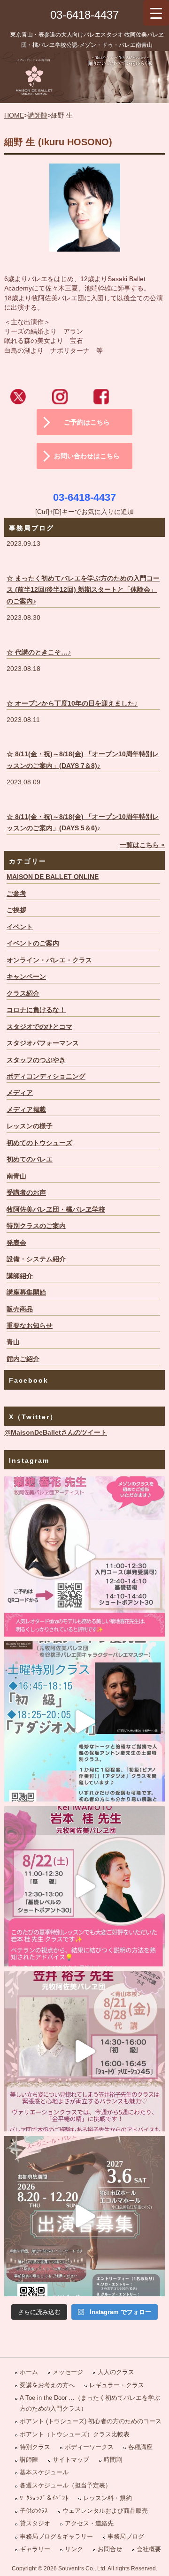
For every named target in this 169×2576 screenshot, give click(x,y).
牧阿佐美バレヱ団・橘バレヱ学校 (56, 1210)
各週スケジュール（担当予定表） (65, 2485)
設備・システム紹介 (36, 1259)
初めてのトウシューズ (39, 1143)
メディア (20, 1093)
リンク (74, 2549)
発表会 (16, 1243)
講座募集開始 (26, 1292)
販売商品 (20, 1309)
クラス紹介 (23, 994)
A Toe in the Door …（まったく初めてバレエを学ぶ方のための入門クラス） (90, 2403)
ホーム (29, 2372)
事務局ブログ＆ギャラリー (56, 2536)
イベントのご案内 (33, 943)
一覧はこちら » (142, 845)
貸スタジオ (35, 2523)
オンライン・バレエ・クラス (49, 960)
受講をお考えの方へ (47, 2385)
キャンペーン (26, 977)
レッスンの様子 (30, 1126)
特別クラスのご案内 (36, 1226)
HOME (14, 115)
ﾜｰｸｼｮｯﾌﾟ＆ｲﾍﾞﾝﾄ (44, 2498)
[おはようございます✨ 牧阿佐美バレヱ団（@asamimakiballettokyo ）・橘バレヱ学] (84, 1886)
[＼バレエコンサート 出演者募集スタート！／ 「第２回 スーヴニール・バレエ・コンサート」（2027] (84, 2216)
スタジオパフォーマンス (43, 1043)
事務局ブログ (126, 2536)
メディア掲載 (26, 1110)
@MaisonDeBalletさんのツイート (56, 1433)
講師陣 (38, 115)
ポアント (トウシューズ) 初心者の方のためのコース (91, 2421)
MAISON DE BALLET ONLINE (53, 877)
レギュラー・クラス (117, 2385)
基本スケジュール (44, 2472)
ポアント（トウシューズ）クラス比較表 (75, 2434)
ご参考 (16, 894)
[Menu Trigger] (156, 13)
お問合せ (110, 2549)
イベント (20, 927)
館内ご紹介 (23, 1359)
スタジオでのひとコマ (39, 1027)
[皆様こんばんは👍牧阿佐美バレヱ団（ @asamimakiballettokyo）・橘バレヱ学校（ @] (84, 1556)
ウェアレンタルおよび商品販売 (105, 2511)
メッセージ (68, 2372)
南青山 (16, 1176)
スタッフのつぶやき (36, 1060)
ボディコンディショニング (46, 1076)
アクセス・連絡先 (89, 2523)
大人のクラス (116, 2372)
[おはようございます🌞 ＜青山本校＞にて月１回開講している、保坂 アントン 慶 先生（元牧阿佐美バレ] (84, 1721)
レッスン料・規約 (108, 2498)
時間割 (113, 2460)
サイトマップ (71, 2460)
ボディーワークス (89, 2447)
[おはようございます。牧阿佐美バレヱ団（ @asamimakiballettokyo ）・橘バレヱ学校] (84, 2051)
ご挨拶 (16, 910)
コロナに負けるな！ (36, 1010)
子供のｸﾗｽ (34, 2511)
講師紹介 (20, 1276)
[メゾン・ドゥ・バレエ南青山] (84, 77)
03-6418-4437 (84, 15)
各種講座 (140, 2447)
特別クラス (35, 2447)
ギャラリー (35, 2549)
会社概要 (149, 2549)
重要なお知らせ (30, 1326)
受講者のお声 (26, 1193)
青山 (13, 1342)
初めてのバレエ (30, 1159)
